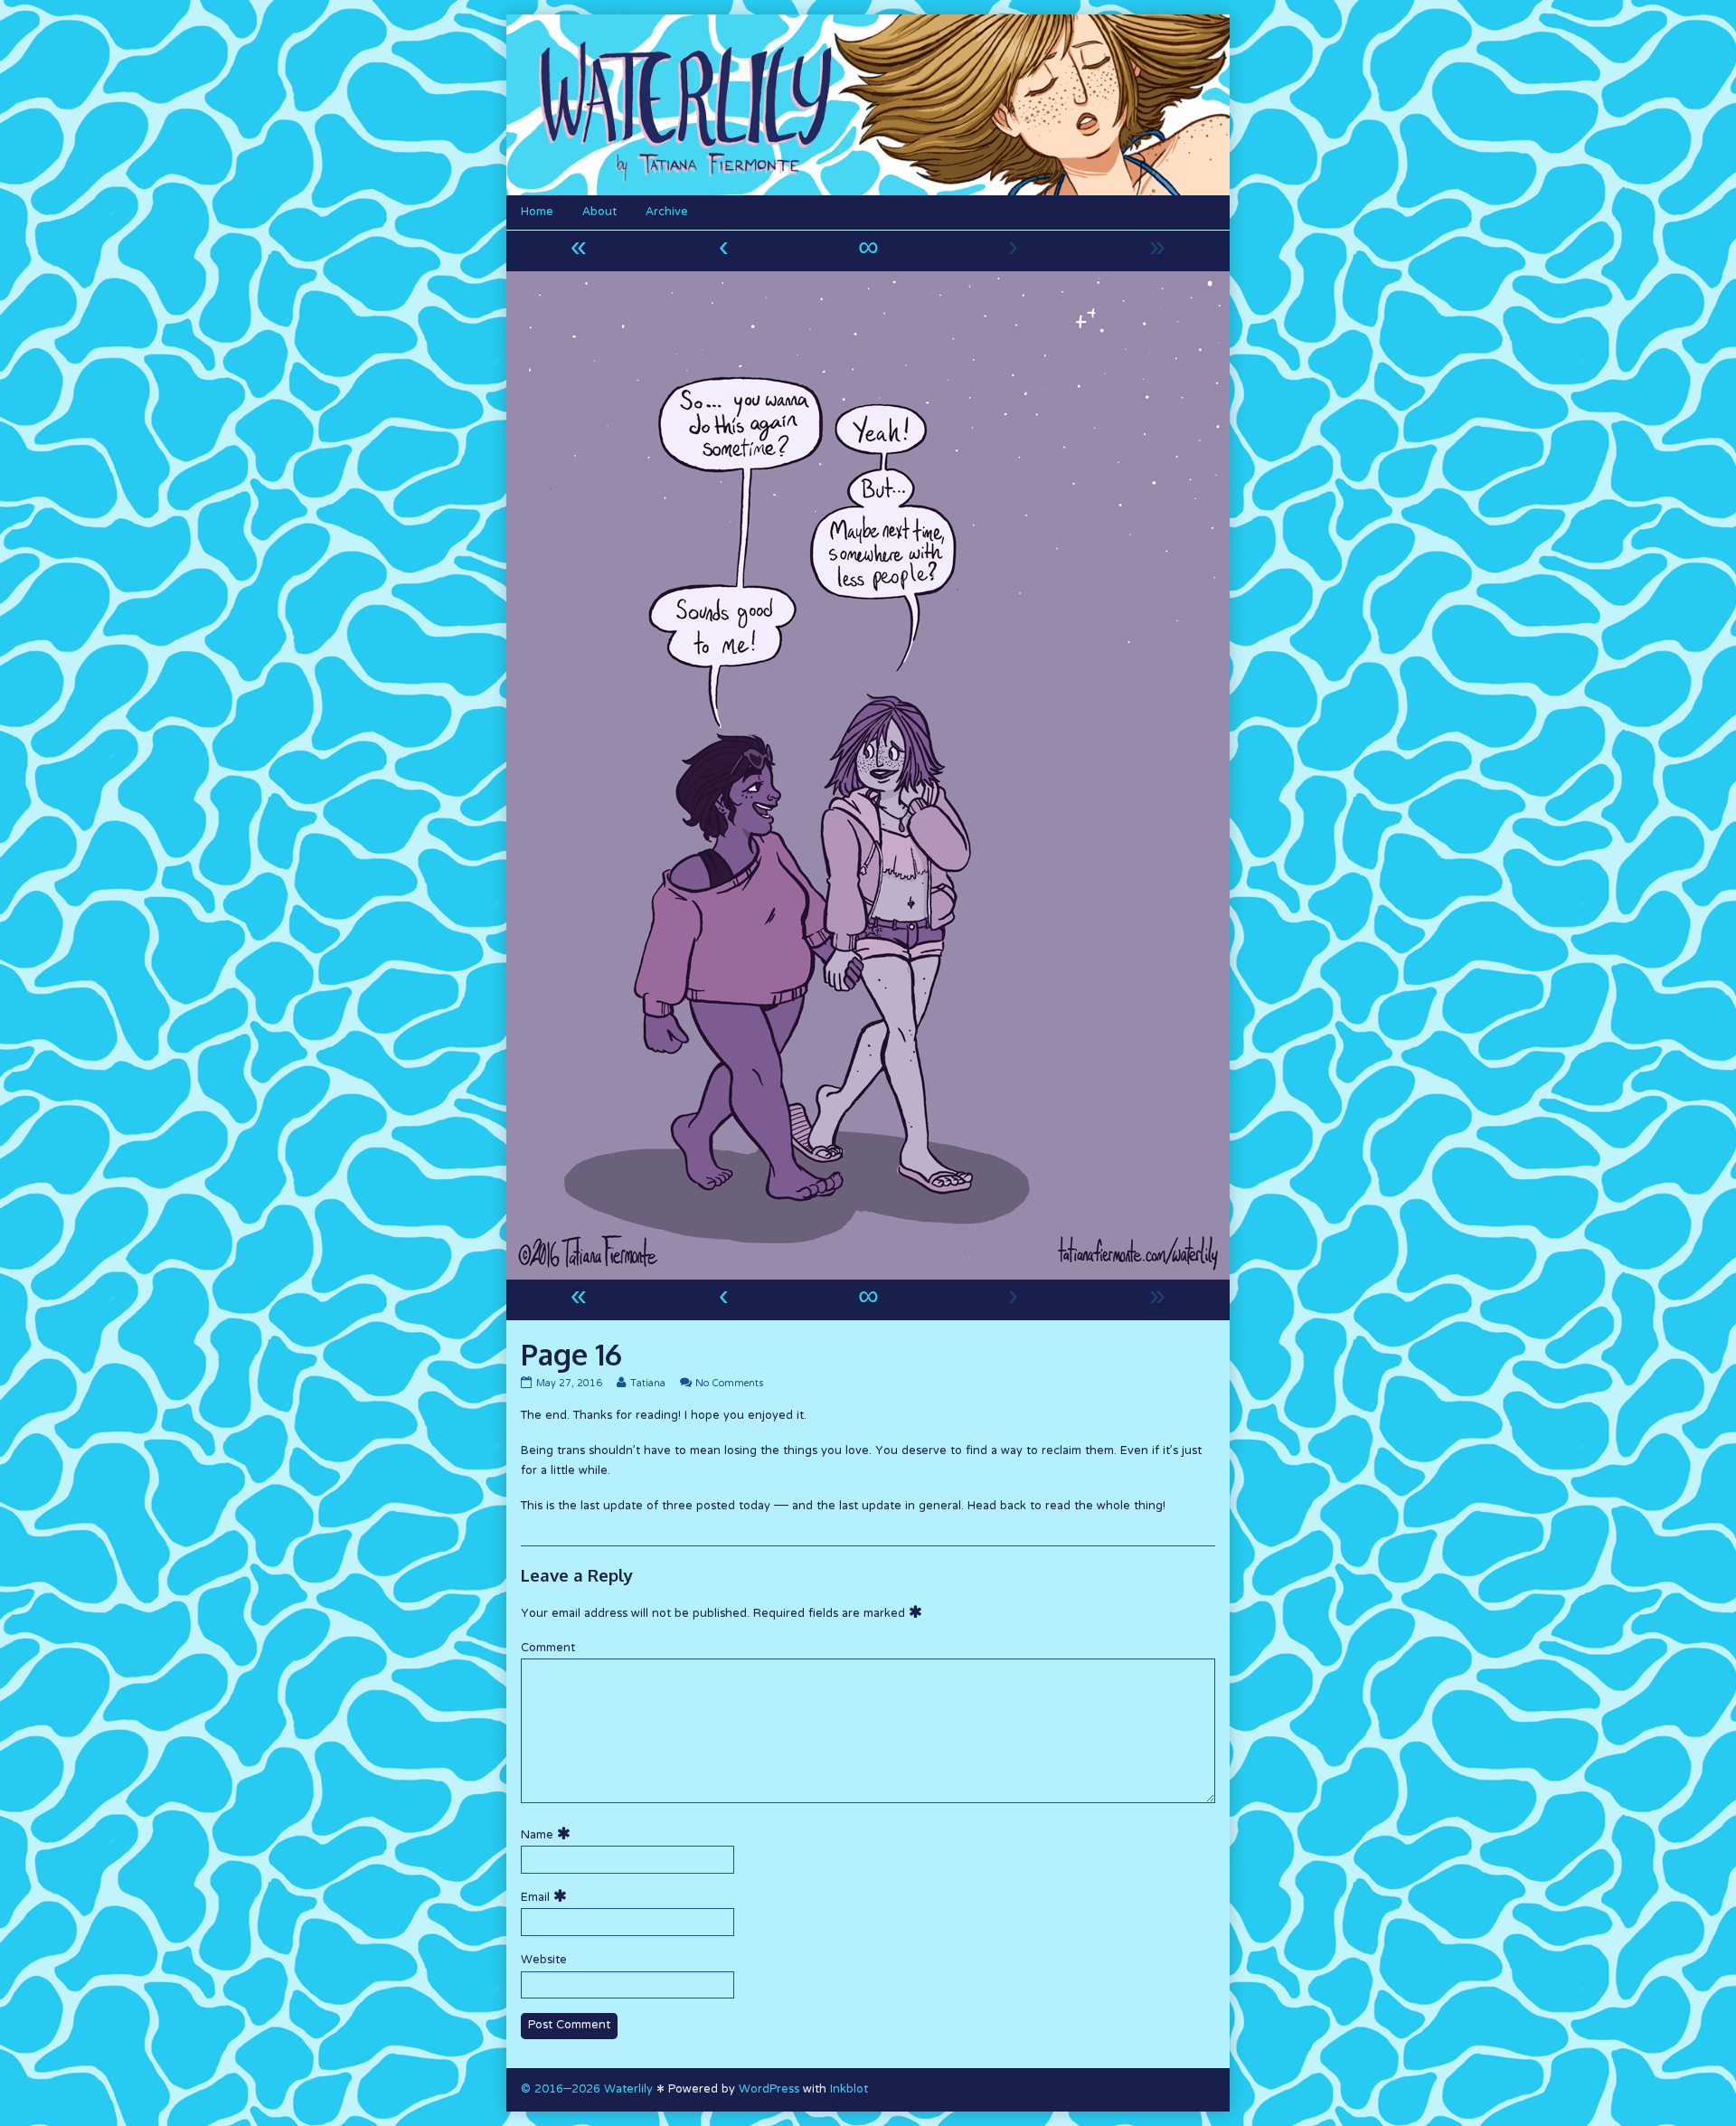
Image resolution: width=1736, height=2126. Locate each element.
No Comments (729, 1384)
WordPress (769, 2090)
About (599, 213)
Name (548, 1836)
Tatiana (647, 1384)
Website (544, 1961)
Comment (548, 1649)
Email (546, 1898)
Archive (667, 213)
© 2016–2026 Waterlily (587, 2090)
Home (537, 213)
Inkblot (849, 2090)
